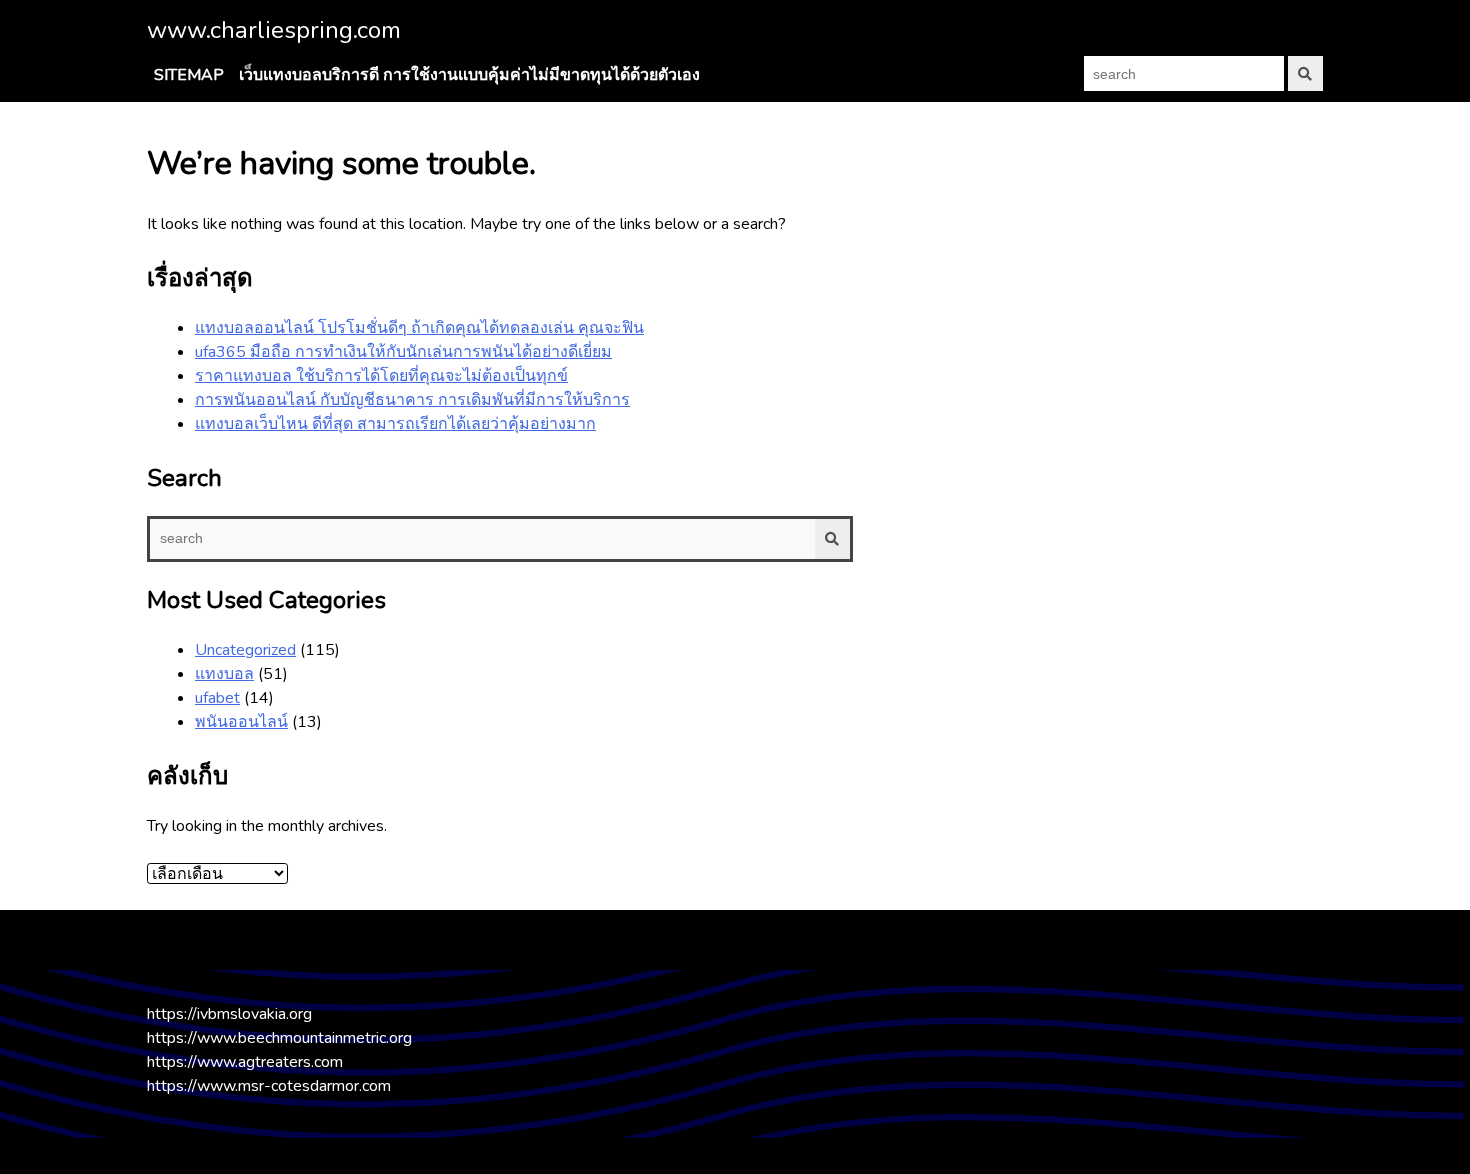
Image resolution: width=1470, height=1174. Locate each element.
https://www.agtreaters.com (245, 1062)
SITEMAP (189, 75)
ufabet (217, 698)
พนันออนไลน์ (241, 722)
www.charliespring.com (274, 30)
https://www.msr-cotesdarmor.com (269, 1086)
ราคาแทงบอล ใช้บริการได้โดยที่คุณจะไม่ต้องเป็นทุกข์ (381, 376)
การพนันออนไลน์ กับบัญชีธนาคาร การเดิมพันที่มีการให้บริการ (412, 400)
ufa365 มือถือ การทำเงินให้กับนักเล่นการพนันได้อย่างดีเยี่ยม (403, 352)
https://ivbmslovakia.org (229, 1014)
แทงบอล (224, 674)
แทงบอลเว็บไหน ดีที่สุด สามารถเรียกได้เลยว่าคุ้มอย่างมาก (395, 424)
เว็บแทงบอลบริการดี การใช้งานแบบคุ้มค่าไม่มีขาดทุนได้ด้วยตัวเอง (469, 75)
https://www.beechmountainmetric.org (279, 1038)
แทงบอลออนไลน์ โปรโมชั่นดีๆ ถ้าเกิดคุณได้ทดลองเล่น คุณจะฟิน (419, 328)
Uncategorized (245, 650)
